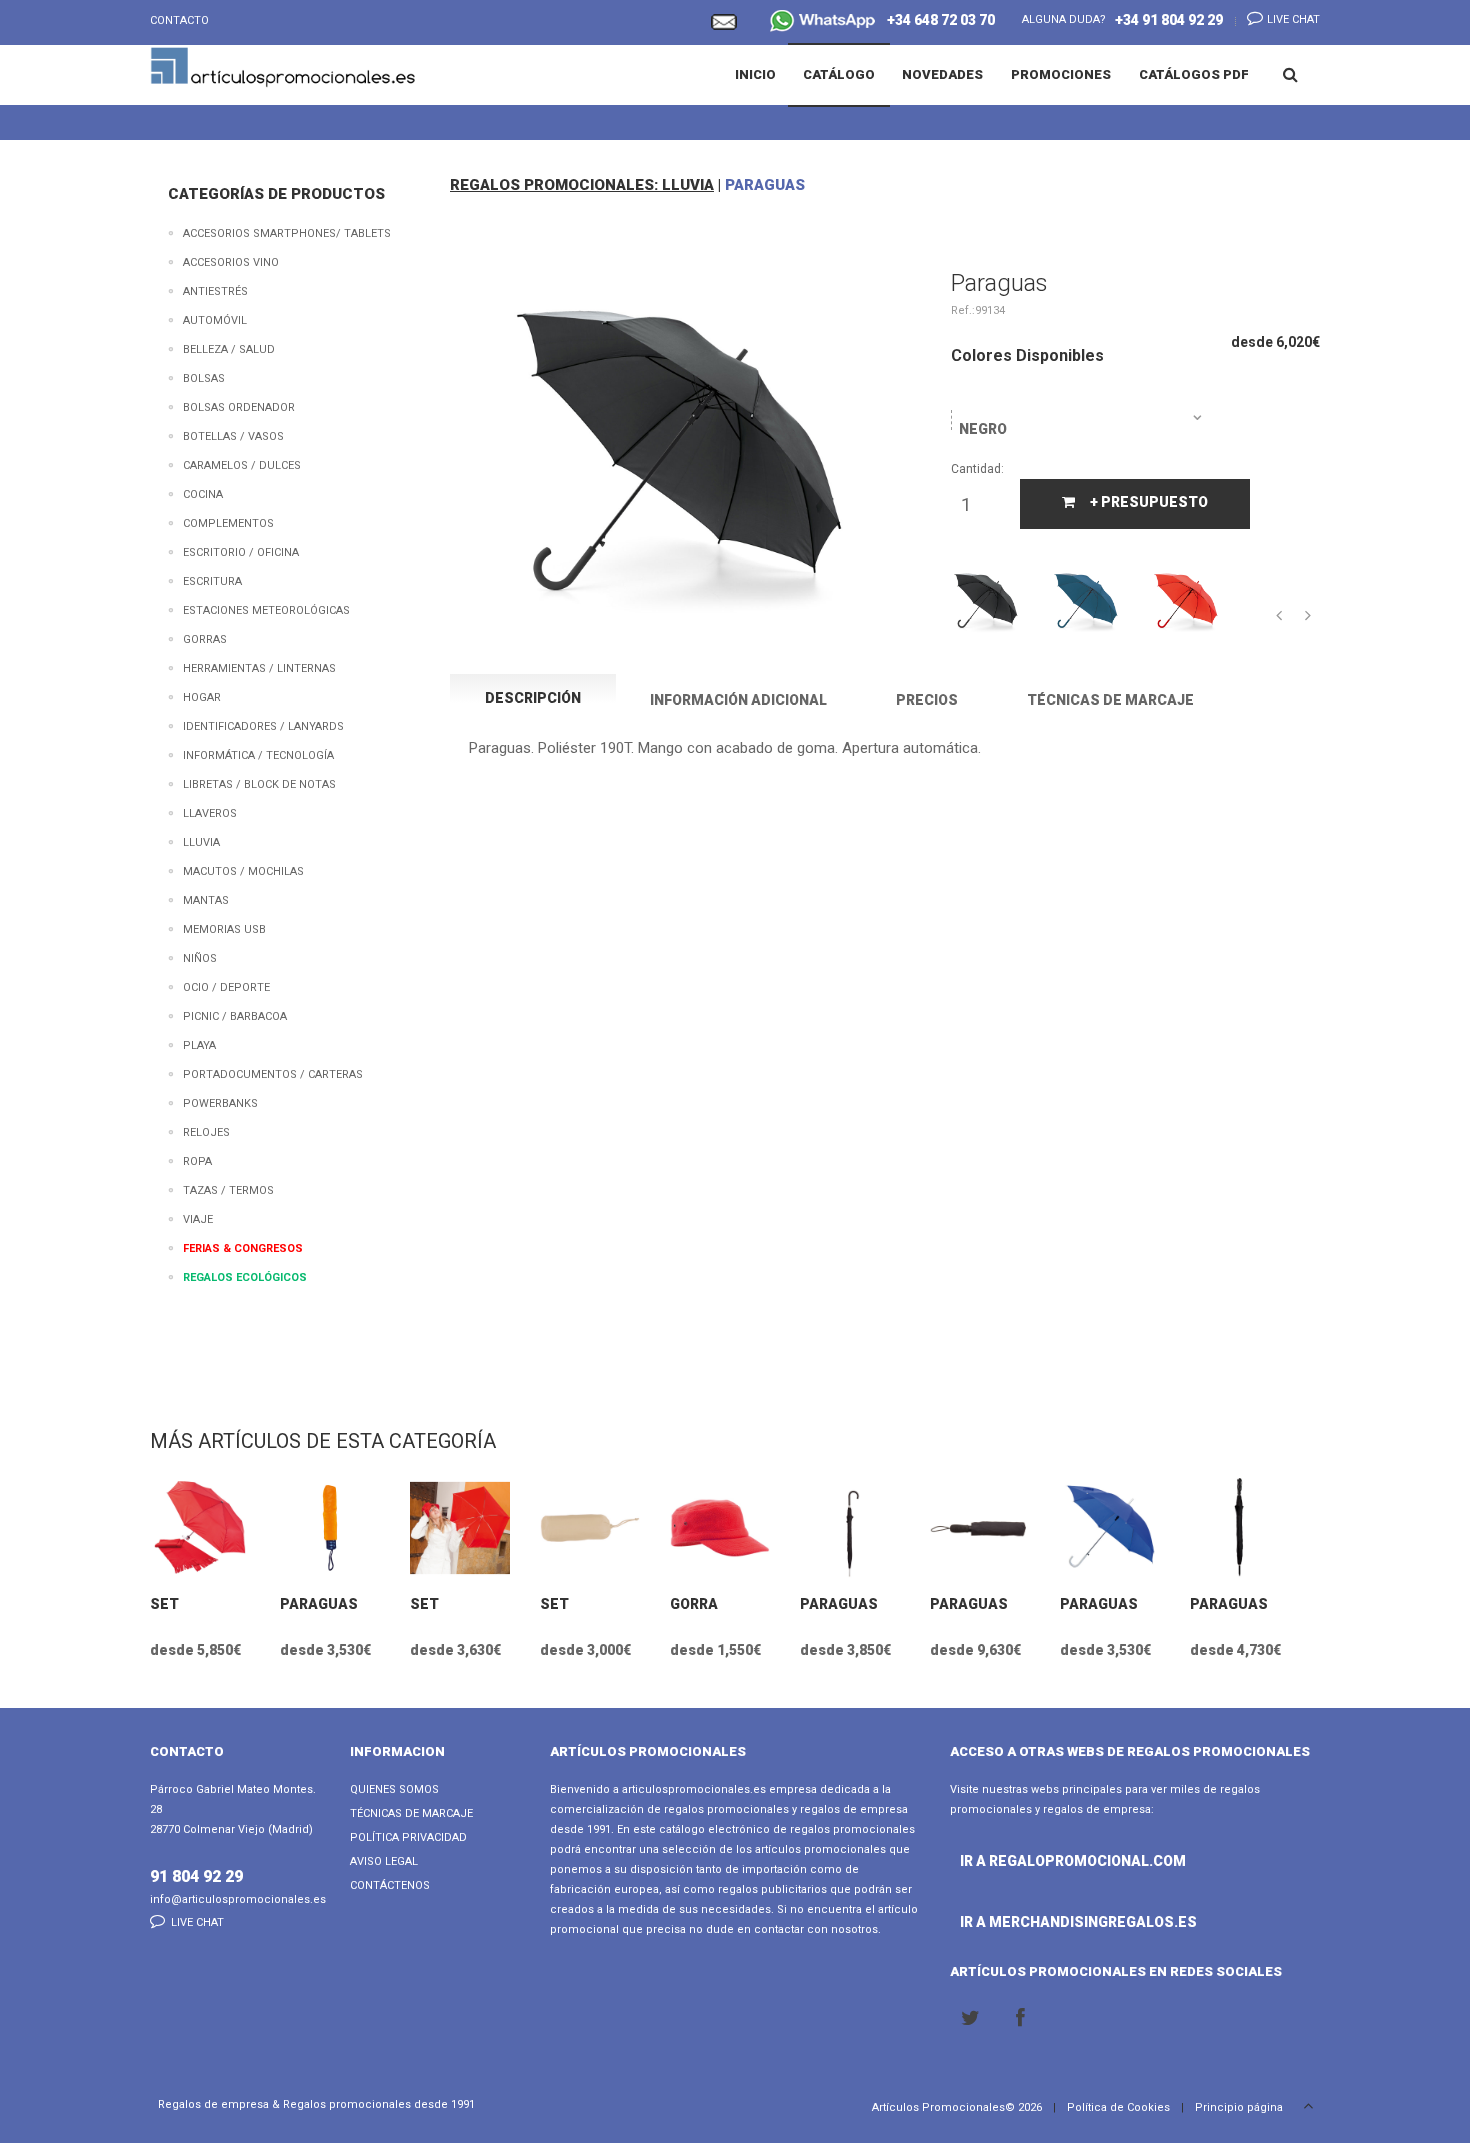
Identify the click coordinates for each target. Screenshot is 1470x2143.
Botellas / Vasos (233, 436)
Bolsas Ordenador (239, 407)
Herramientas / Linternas (259, 668)
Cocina (203, 494)
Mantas (206, 900)
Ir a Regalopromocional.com (1014, 1861)
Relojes (206, 1132)
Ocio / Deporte (226, 987)
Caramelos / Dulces (242, 465)
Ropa (197, 1161)
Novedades (942, 74)
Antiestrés (215, 291)
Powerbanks (220, 1103)
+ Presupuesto (1149, 502)
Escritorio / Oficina (241, 552)
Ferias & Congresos (243, 1248)
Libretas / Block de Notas (259, 784)
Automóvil (215, 320)
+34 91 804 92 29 (1169, 20)
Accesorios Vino (231, 262)
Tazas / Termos (228, 1190)
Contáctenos (390, 1885)
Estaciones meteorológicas (266, 610)
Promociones (1061, 74)
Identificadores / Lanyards (263, 726)
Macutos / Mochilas (243, 871)
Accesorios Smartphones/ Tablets (287, 233)
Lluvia (201, 842)
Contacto (179, 20)
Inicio (755, 74)
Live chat (1292, 19)
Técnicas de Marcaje (411, 1813)
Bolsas (204, 378)
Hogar (202, 697)
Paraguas (319, 1604)
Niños (200, 958)
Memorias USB (224, 929)
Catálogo (839, 74)
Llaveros (210, 813)
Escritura (212, 581)
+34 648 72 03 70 (936, 20)
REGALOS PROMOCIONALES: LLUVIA (582, 185)
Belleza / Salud (229, 349)
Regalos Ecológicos (245, 1277)
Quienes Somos (394, 1789)
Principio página (1240, 2107)
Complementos (228, 523)
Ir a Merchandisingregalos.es (1014, 1922)
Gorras (205, 639)
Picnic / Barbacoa (235, 1016)
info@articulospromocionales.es (238, 1899)
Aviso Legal (384, 1861)
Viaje (198, 1219)
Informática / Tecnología (258, 755)
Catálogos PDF (1194, 74)
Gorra (694, 1604)
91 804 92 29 (196, 1876)
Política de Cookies (1118, 2107)
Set (164, 1604)
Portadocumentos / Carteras (273, 1074)
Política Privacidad (408, 1837)
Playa (199, 1045)
